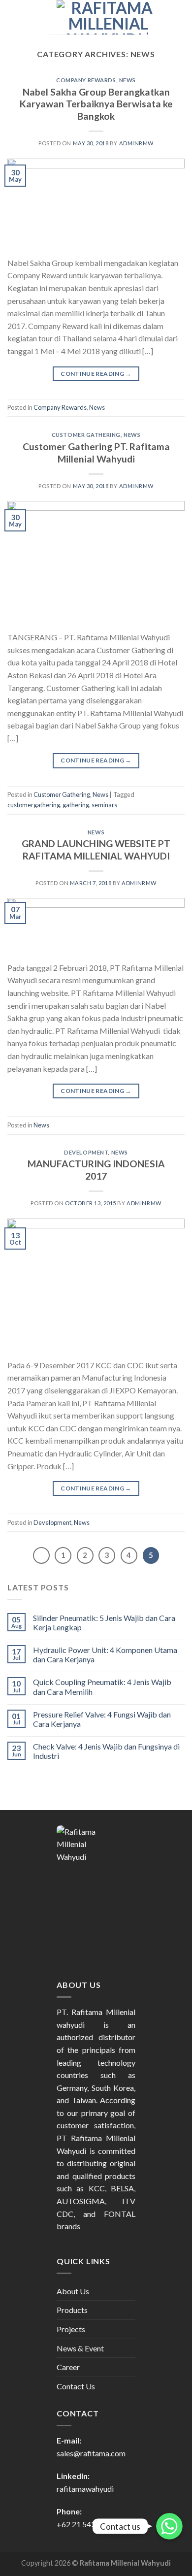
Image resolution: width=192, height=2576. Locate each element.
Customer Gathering (86, 435)
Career (68, 2367)
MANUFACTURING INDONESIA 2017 (96, 1170)
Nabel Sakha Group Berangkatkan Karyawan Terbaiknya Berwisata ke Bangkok (96, 104)
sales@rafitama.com (91, 2453)
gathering (76, 805)
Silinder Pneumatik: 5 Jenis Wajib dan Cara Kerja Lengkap (104, 1622)
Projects (71, 2329)
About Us (73, 2291)
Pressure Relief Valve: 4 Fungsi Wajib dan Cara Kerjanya (102, 1719)
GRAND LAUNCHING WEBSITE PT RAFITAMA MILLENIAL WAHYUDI (96, 850)
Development (86, 1152)
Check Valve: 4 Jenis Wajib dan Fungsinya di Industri (106, 1751)
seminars (104, 805)
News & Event (80, 2348)
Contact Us (76, 2386)
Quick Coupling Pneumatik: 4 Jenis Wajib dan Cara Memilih (102, 1686)
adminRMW (136, 143)
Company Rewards (86, 80)
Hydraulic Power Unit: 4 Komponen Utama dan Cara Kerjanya (105, 1654)
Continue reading (96, 374)
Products (72, 2310)
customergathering (34, 805)
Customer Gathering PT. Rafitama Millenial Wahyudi (96, 453)
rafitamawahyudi (85, 2489)
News (128, 80)
